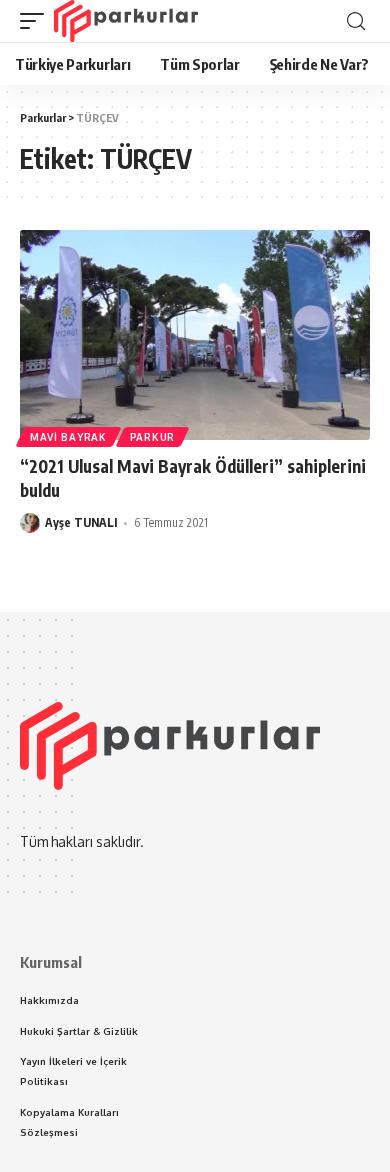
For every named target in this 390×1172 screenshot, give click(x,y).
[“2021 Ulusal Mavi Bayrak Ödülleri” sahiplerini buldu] (195, 335)
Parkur (152, 437)
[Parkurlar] (126, 21)
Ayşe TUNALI (81, 522)
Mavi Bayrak (68, 437)
